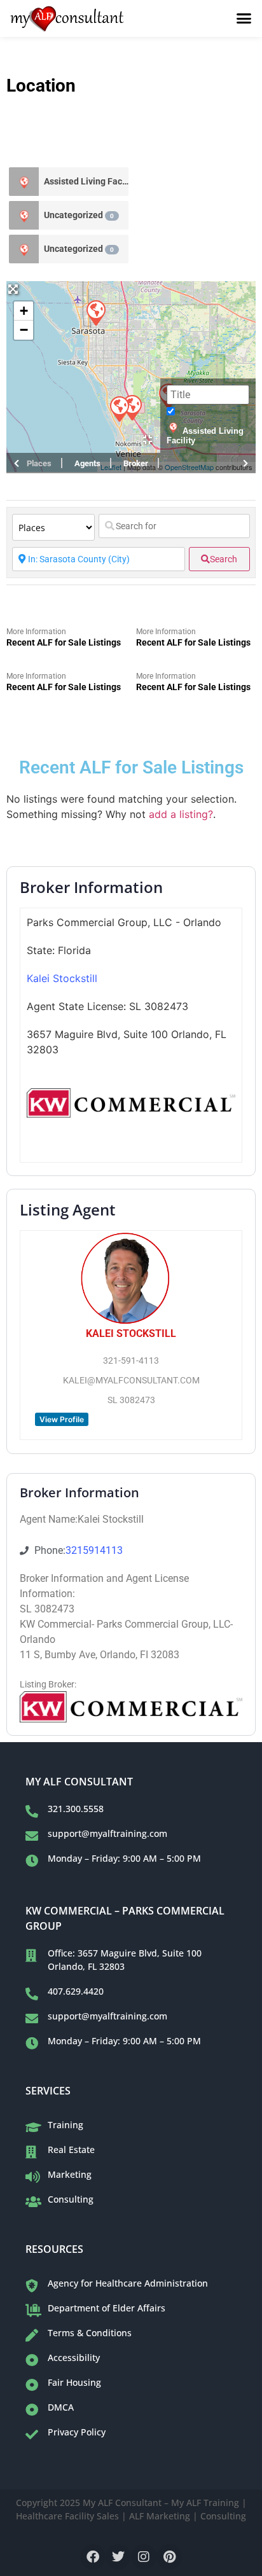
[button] (244, 18)
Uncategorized (79, 215)
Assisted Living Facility (86, 181)
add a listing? (181, 814)
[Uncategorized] (24, 215)
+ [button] (24, 311)
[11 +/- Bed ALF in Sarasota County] (95, 312)
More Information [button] (36, 632)
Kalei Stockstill (62, 978)
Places (39, 463)
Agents (87, 463)
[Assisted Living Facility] (24, 182)
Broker (136, 463)
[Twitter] (118, 2557)
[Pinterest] (169, 2557)
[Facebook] (93, 2557)
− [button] (24, 330)
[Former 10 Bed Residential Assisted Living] (119, 408)
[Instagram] (144, 2557)
